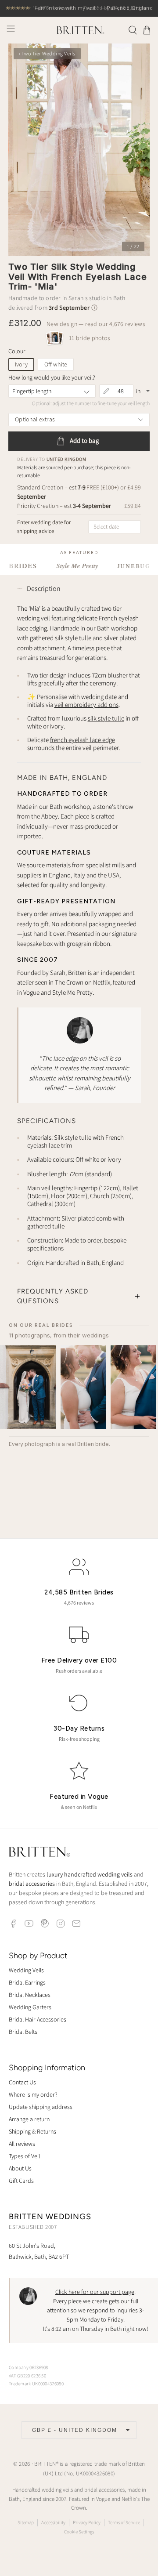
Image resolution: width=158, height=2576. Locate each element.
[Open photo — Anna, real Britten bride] (28, 1387)
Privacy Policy (87, 2522)
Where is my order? (33, 2094)
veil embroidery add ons (86, 705)
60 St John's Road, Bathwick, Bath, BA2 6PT (39, 2251)
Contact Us (22, 2082)
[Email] (76, 1924)
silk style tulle (106, 718)
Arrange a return (29, 2119)
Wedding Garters (30, 2007)
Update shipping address (41, 2107)
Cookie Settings (79, 2532)
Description (44, 589)
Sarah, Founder (95, 1088)
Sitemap (26, 2522)
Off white (56, 364)
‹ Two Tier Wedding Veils (47, 53)
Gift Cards (21, 2181)
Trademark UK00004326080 (36, 2384)
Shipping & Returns (32, 2131)
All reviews (22, 2144)
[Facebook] (13, 1924)
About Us (20, 2168)
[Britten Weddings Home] (39, 1853)
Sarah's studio (87, 298)
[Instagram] (61, 1924)
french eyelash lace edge (83, 740)
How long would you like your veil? (52, 377)
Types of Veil (24, 2156)
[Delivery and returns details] (94, 308)
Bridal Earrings (27, 1982)
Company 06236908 (29, 2367)
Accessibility (53, 2522)
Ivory (21, 364)
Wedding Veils (26, 1970)
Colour (17, 351)
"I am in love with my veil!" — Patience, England (79, 8)
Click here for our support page (95, 2292)
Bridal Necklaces (30, 1995)
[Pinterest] (45, 1924)
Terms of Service (124, 2522)
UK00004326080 (95, 2473)
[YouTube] (29, 1924)
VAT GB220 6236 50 (27, 2376)
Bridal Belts (23, 2032)
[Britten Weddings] (79, 30)
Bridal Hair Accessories (38, 2019)
